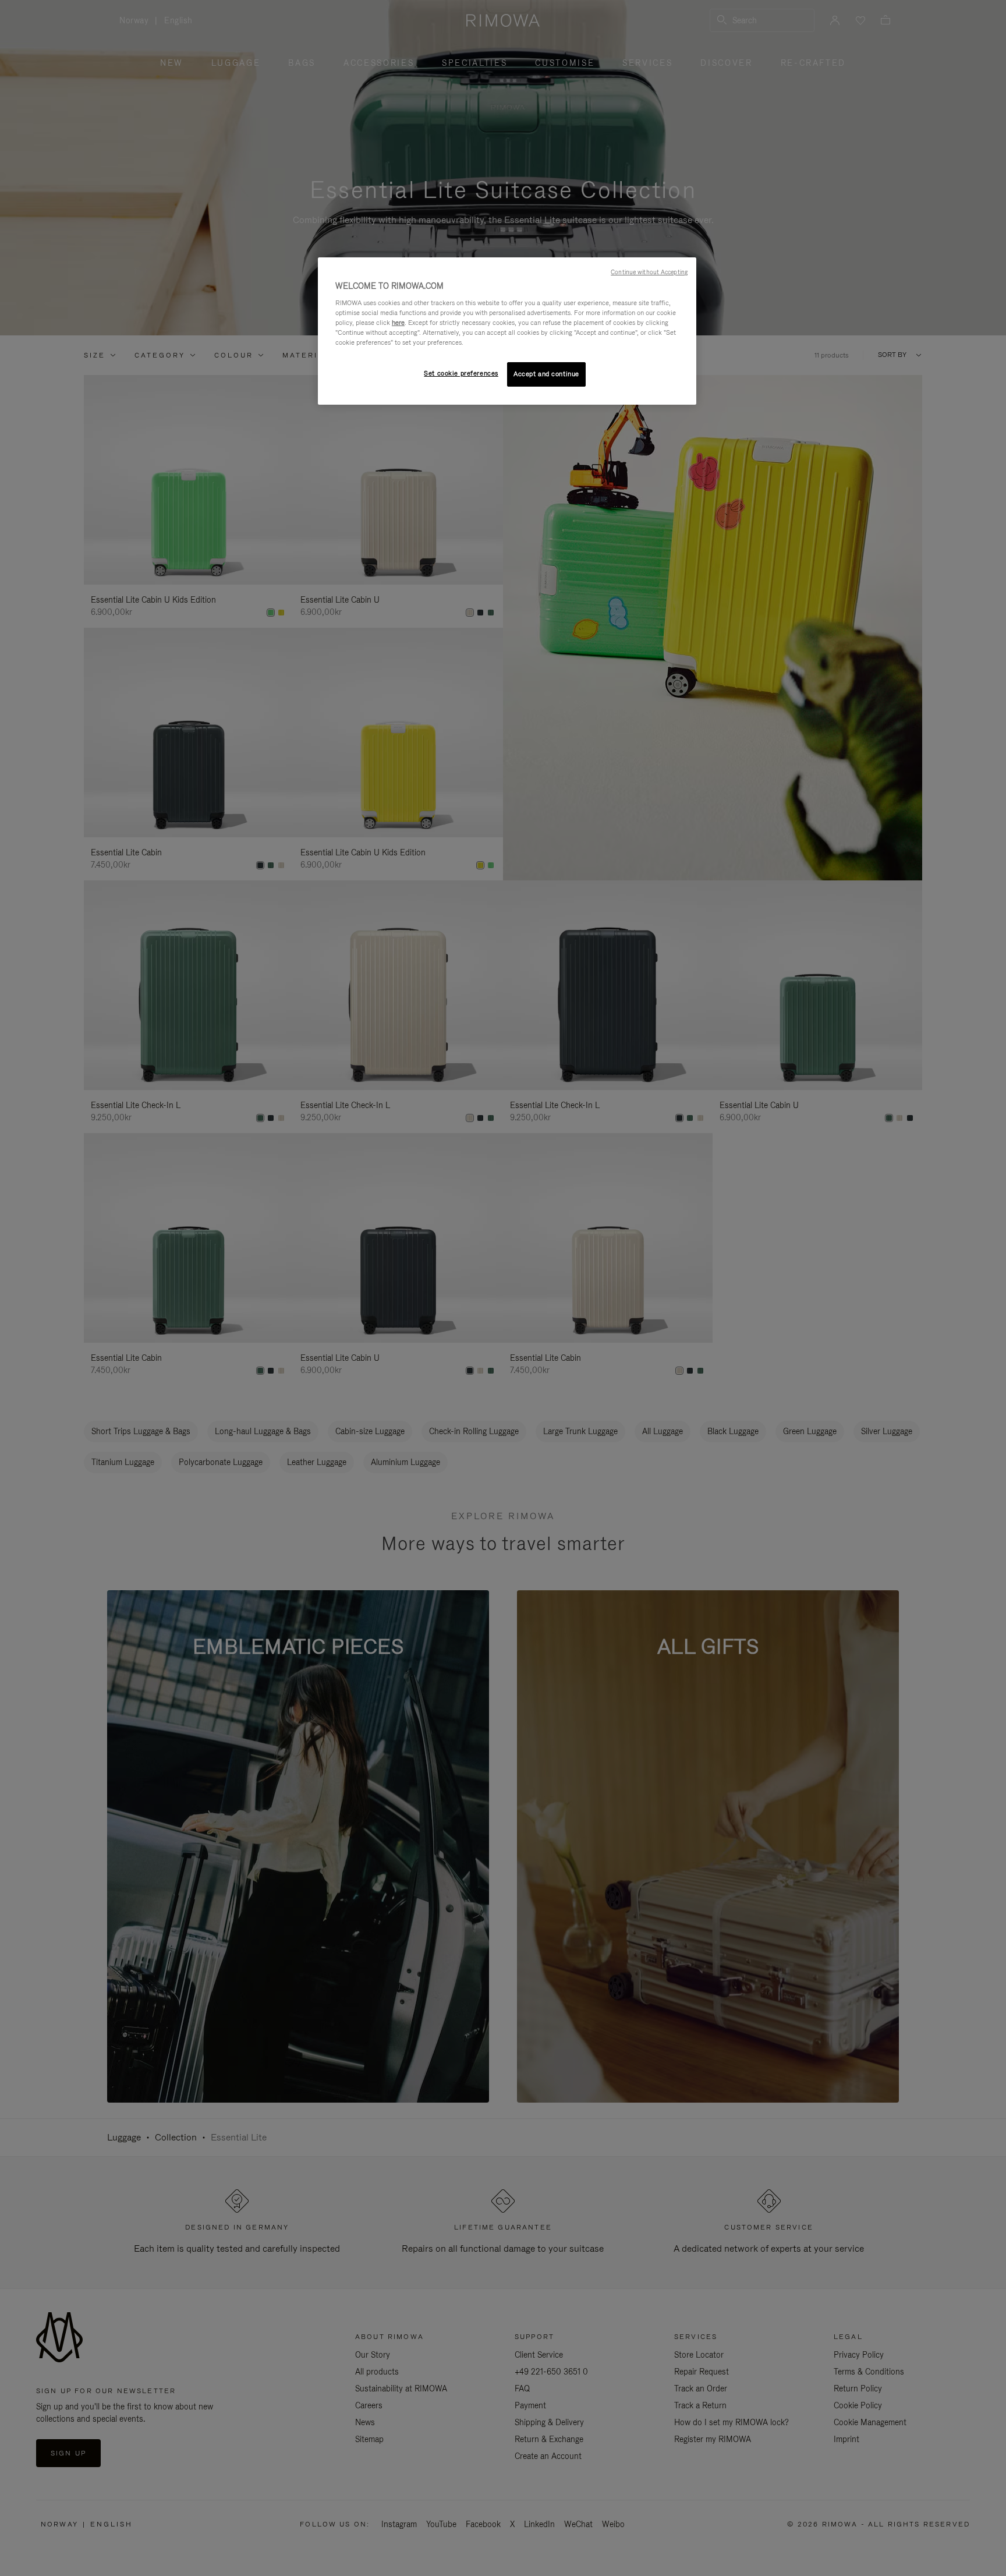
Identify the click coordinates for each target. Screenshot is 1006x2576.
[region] (507, 331)
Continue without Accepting (649, 272)
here (398, 323)
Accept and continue (546, 374)
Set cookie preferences (461, 373)
